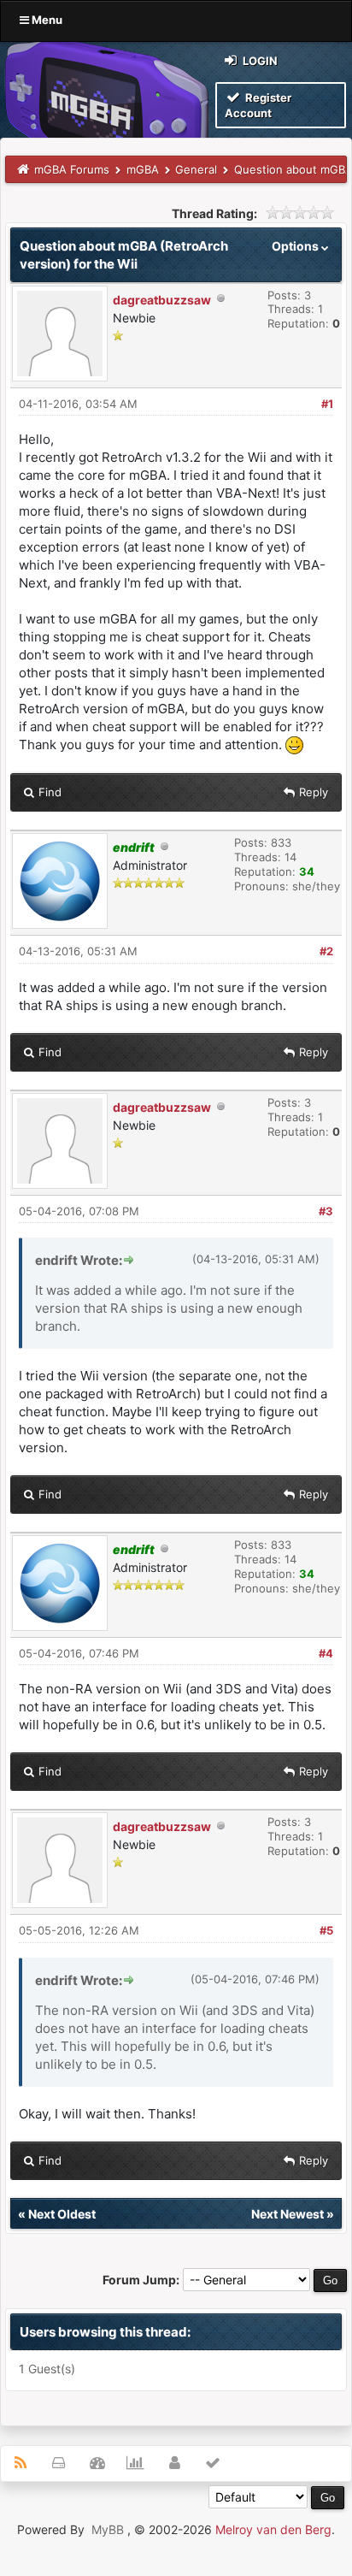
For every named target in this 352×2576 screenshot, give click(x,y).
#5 (326, 1930)
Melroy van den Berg (273, 2529)
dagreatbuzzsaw (162, 300)
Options (296, 246)
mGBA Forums (72, 169)
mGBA (143, 169)
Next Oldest (62, 2214)
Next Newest (287, 2214)
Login (259, 61)
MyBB (108, 2529)
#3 (326, 1211)
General (196, 169)
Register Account (258, 105)
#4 (326, 1653)
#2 (326, 951)
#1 (327, 404)
